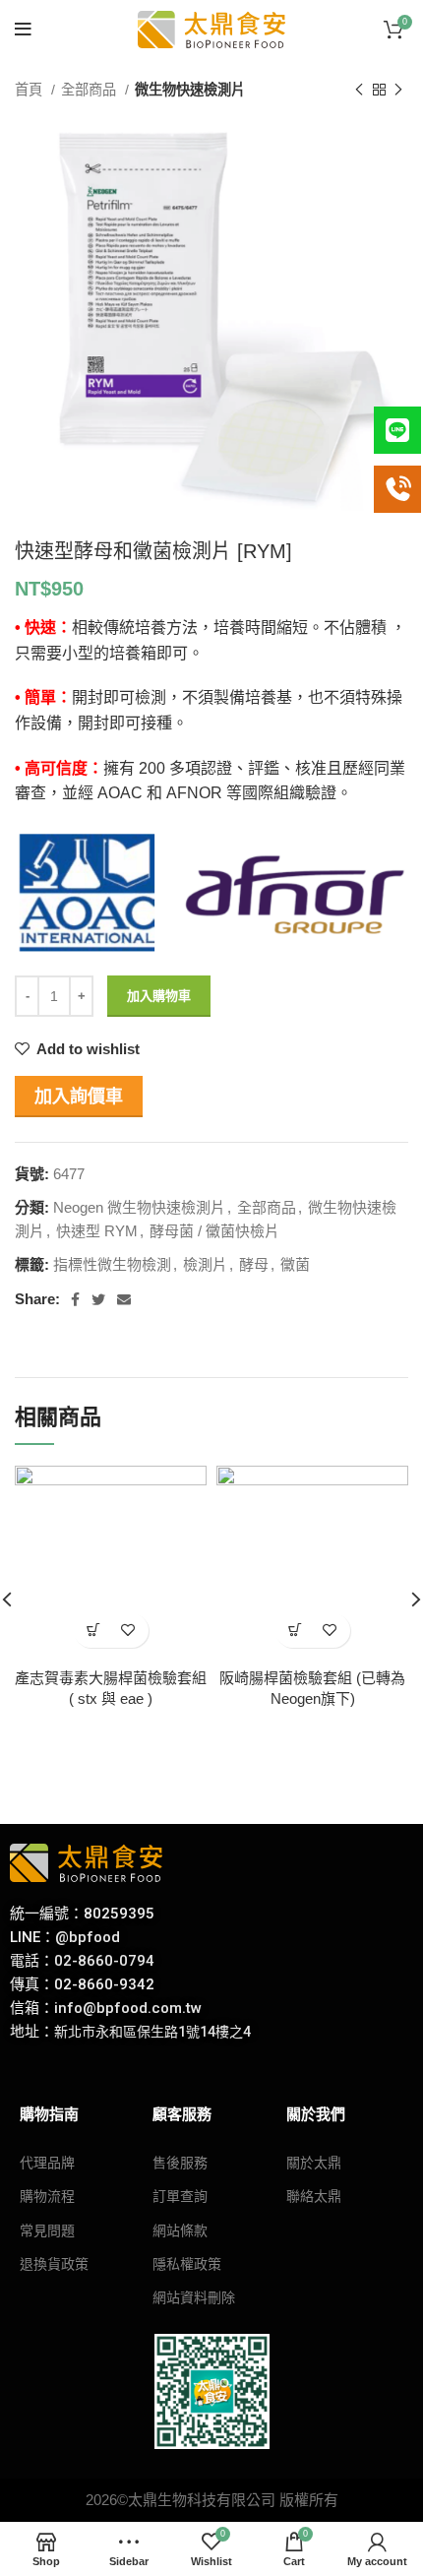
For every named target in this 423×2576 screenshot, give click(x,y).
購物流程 (47, 2196)
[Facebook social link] (75, 1299)
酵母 (254, 1264)
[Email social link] (124, 1299)
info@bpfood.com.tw (128, 2008)
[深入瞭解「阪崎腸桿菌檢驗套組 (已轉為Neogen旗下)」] (296, 1631)
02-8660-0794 (104, 1961)
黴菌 (295, 1264)
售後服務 (180, 2163)
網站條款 (180, 2230)
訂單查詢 (180, 2196)
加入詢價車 (79, 1097)
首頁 (30, 90)
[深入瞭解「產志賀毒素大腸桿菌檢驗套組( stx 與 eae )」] (94, 1631)
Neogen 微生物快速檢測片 (139, 1207)
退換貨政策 (54, 2264)
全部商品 (91, 90)
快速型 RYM (97, 1231)
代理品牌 (47, 2163)
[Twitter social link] (98, 1299)
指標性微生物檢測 (112, 1264)
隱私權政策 (187, 2264)
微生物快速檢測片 (190, 90)
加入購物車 (159, 996)
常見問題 (47, 2230)
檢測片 (205, 1264)
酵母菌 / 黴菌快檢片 (214, 1231)
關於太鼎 (314, 2163)
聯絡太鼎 (314, 2196)
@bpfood (88, 1937)
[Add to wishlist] (128, 1631)
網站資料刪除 (194, 2297)
